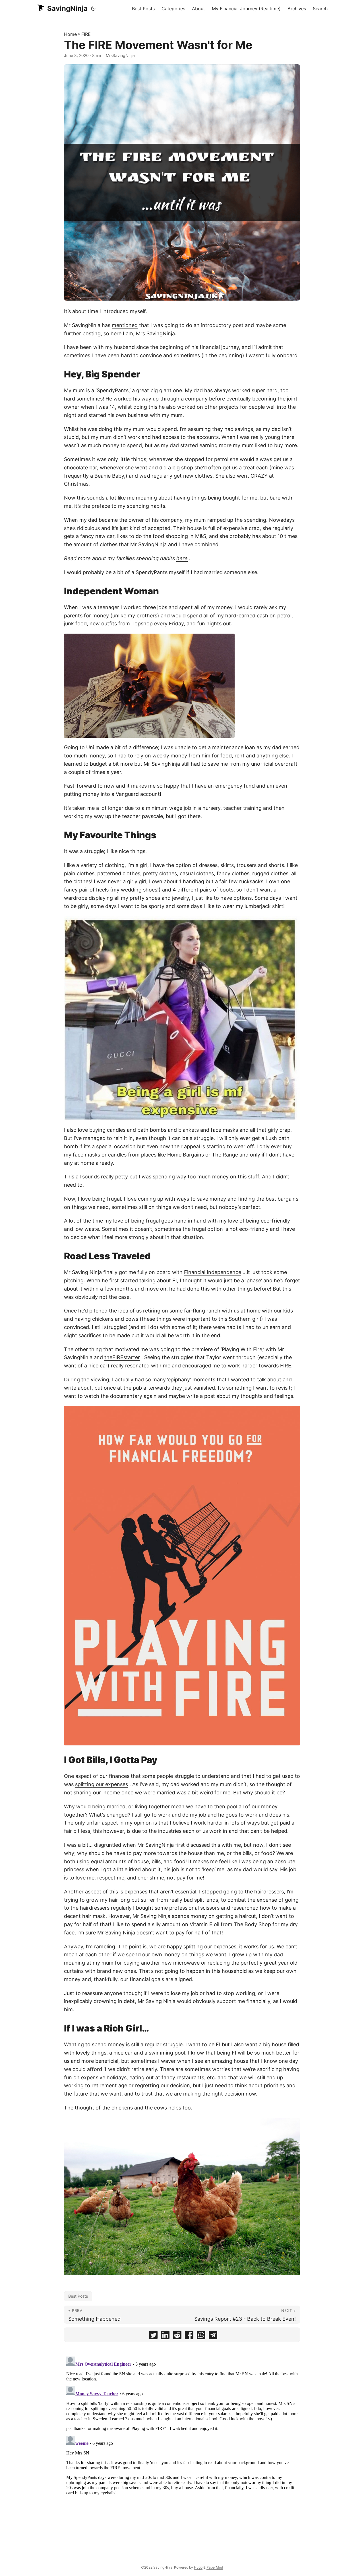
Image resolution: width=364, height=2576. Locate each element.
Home (70, 34)
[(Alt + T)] (93, 9)
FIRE (86, 34)
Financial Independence (213, 1272)
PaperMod (215, 2567)
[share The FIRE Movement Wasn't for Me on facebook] (189, 2336)
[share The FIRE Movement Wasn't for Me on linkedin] (165, 2336)
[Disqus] (182, 2425)
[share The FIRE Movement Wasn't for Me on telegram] (213, 2336)
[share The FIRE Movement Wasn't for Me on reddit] (177, 2336)
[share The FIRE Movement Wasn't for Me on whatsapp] (201, 2336)
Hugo (198, 2567)
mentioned (125, 325)
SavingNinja (67, 8)
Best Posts (78, 2296)
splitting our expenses (102, 1784)
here (182, 558)
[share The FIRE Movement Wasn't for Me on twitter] (153, 2336)
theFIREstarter (122, 1357)
